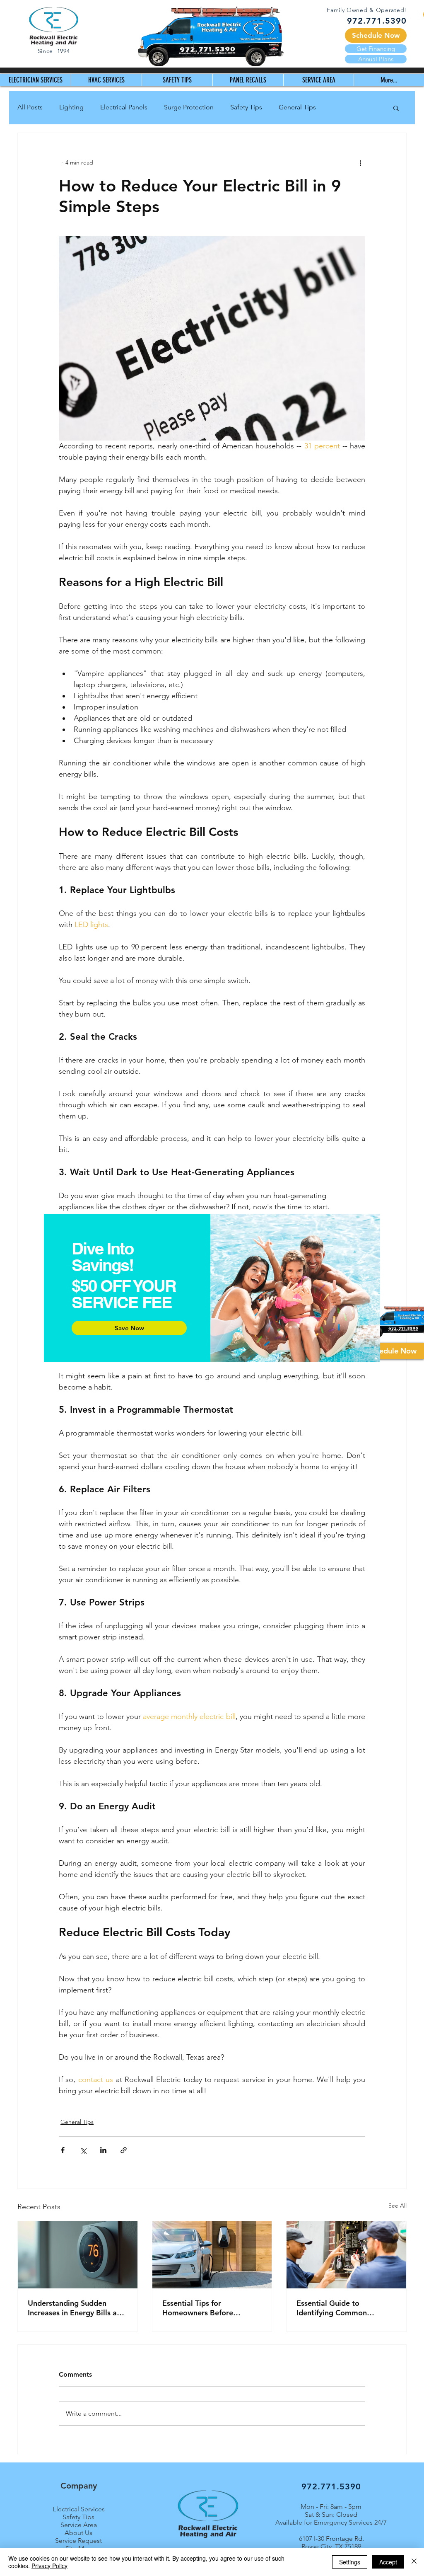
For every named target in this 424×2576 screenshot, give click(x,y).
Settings (350, 2562)
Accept (388, 2562)
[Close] (414, 2562)
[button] (394, 1175)
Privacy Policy (49, 2566)
